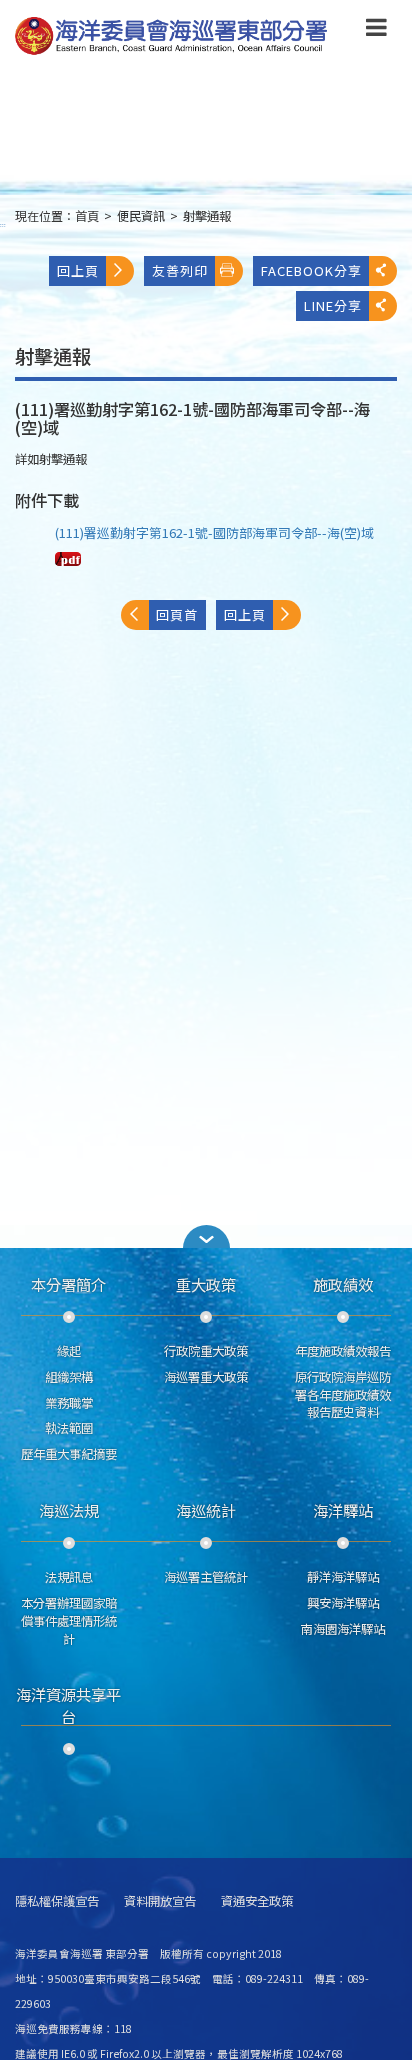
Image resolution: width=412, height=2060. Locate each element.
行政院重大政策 (206, 1351)
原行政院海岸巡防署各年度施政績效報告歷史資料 (343, 1395)
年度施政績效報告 (343, 1351)
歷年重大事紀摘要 (69, 1454)
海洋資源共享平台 (68, 1705)
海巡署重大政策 (206, 1377)
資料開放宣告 (160, 1901)
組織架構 (69, 1377)
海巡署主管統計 (206, 1577)
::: (3, 224)
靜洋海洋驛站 (343, 1577)
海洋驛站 (343, 1510)
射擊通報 (207, 216)
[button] (376, 31)
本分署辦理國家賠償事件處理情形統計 (69, 1621)
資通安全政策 (257, 1901)
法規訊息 (69, 1577)
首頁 (87, 216)
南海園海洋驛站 (343, 1629)
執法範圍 (69, 1428)
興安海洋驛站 (343, 1603)
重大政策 (206, 1284)
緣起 (69, 1351)
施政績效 (343, 1284)
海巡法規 (69, 1510)
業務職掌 (69, 1403)
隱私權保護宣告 (57, 1901)
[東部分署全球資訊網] (171, 36)
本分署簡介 (68, 1284)
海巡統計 (206, 1510)
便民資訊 (141, 216)
